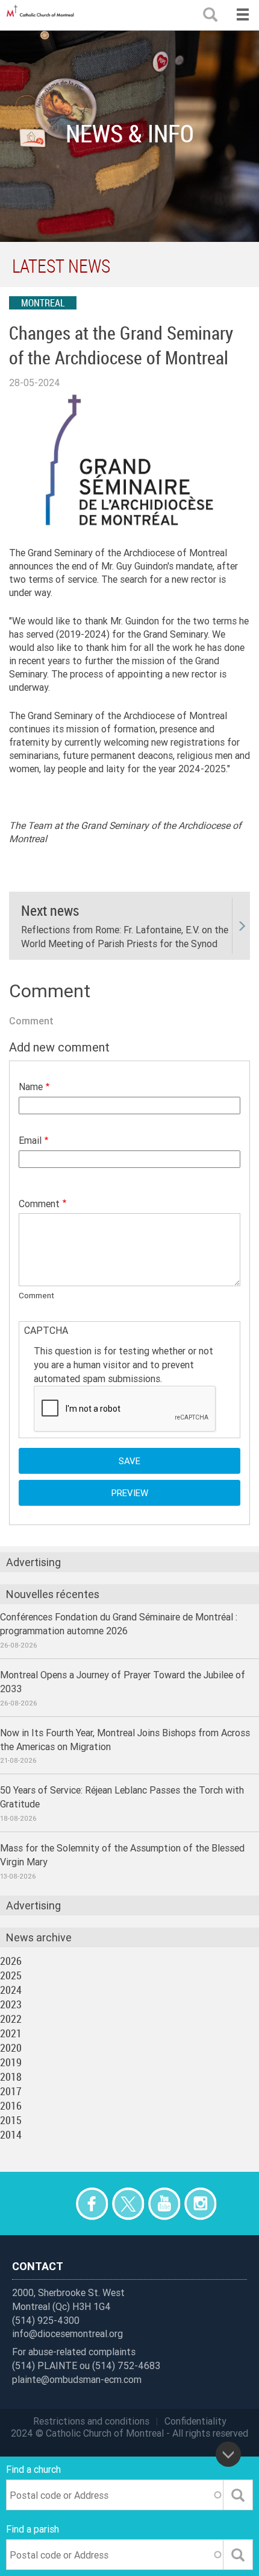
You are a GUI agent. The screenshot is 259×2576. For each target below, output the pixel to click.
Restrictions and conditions (91, 2421)
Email (30, 1140)
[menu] (242, 15)
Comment (39, 1204)
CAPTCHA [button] (46, 1330)
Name (31, 1087)
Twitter (128, 2203)
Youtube (164, 2203)
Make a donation (56, 2203)
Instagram (200, 2203)
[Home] (42, 15)
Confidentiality (195, 2421)
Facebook (92, 2203)
